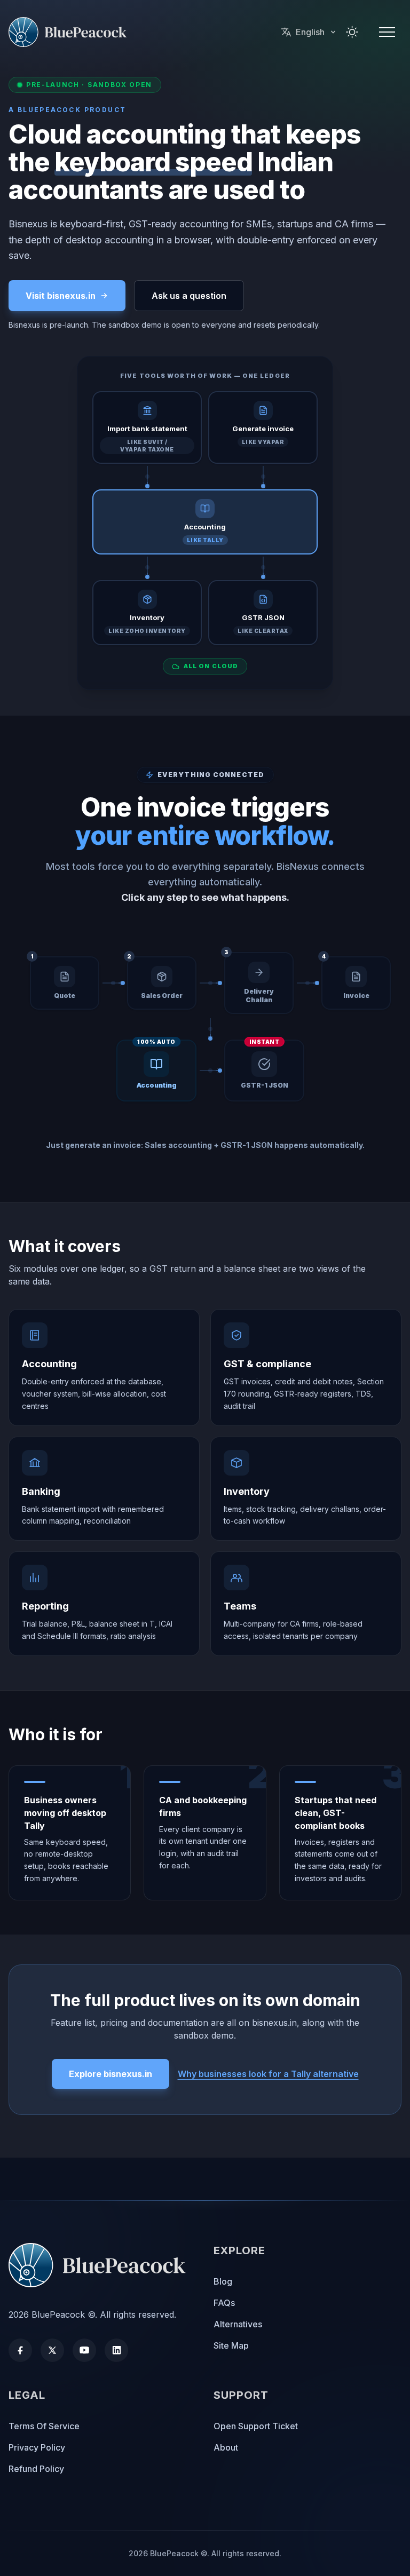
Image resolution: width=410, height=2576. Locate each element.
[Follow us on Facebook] (20, 2350)
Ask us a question (189, 296)
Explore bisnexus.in (111, 2074)
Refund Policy (36, 2469)
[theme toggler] (352, 32)
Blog (223, 2281)
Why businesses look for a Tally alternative (268, 2074)
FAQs (224, 2303)
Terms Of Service (44, 2426)
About (226, 2447)
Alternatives (238, 2324)
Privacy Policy (37, 2447)
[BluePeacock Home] (102, 2265)
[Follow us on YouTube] (84, 2350)
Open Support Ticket (256, 2426)
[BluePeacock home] (71, 32)
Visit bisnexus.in (61, 296)
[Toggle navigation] (387, 32)
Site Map (231, 2345)
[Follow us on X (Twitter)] (52, 2350)
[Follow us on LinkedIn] (116, 2350)
